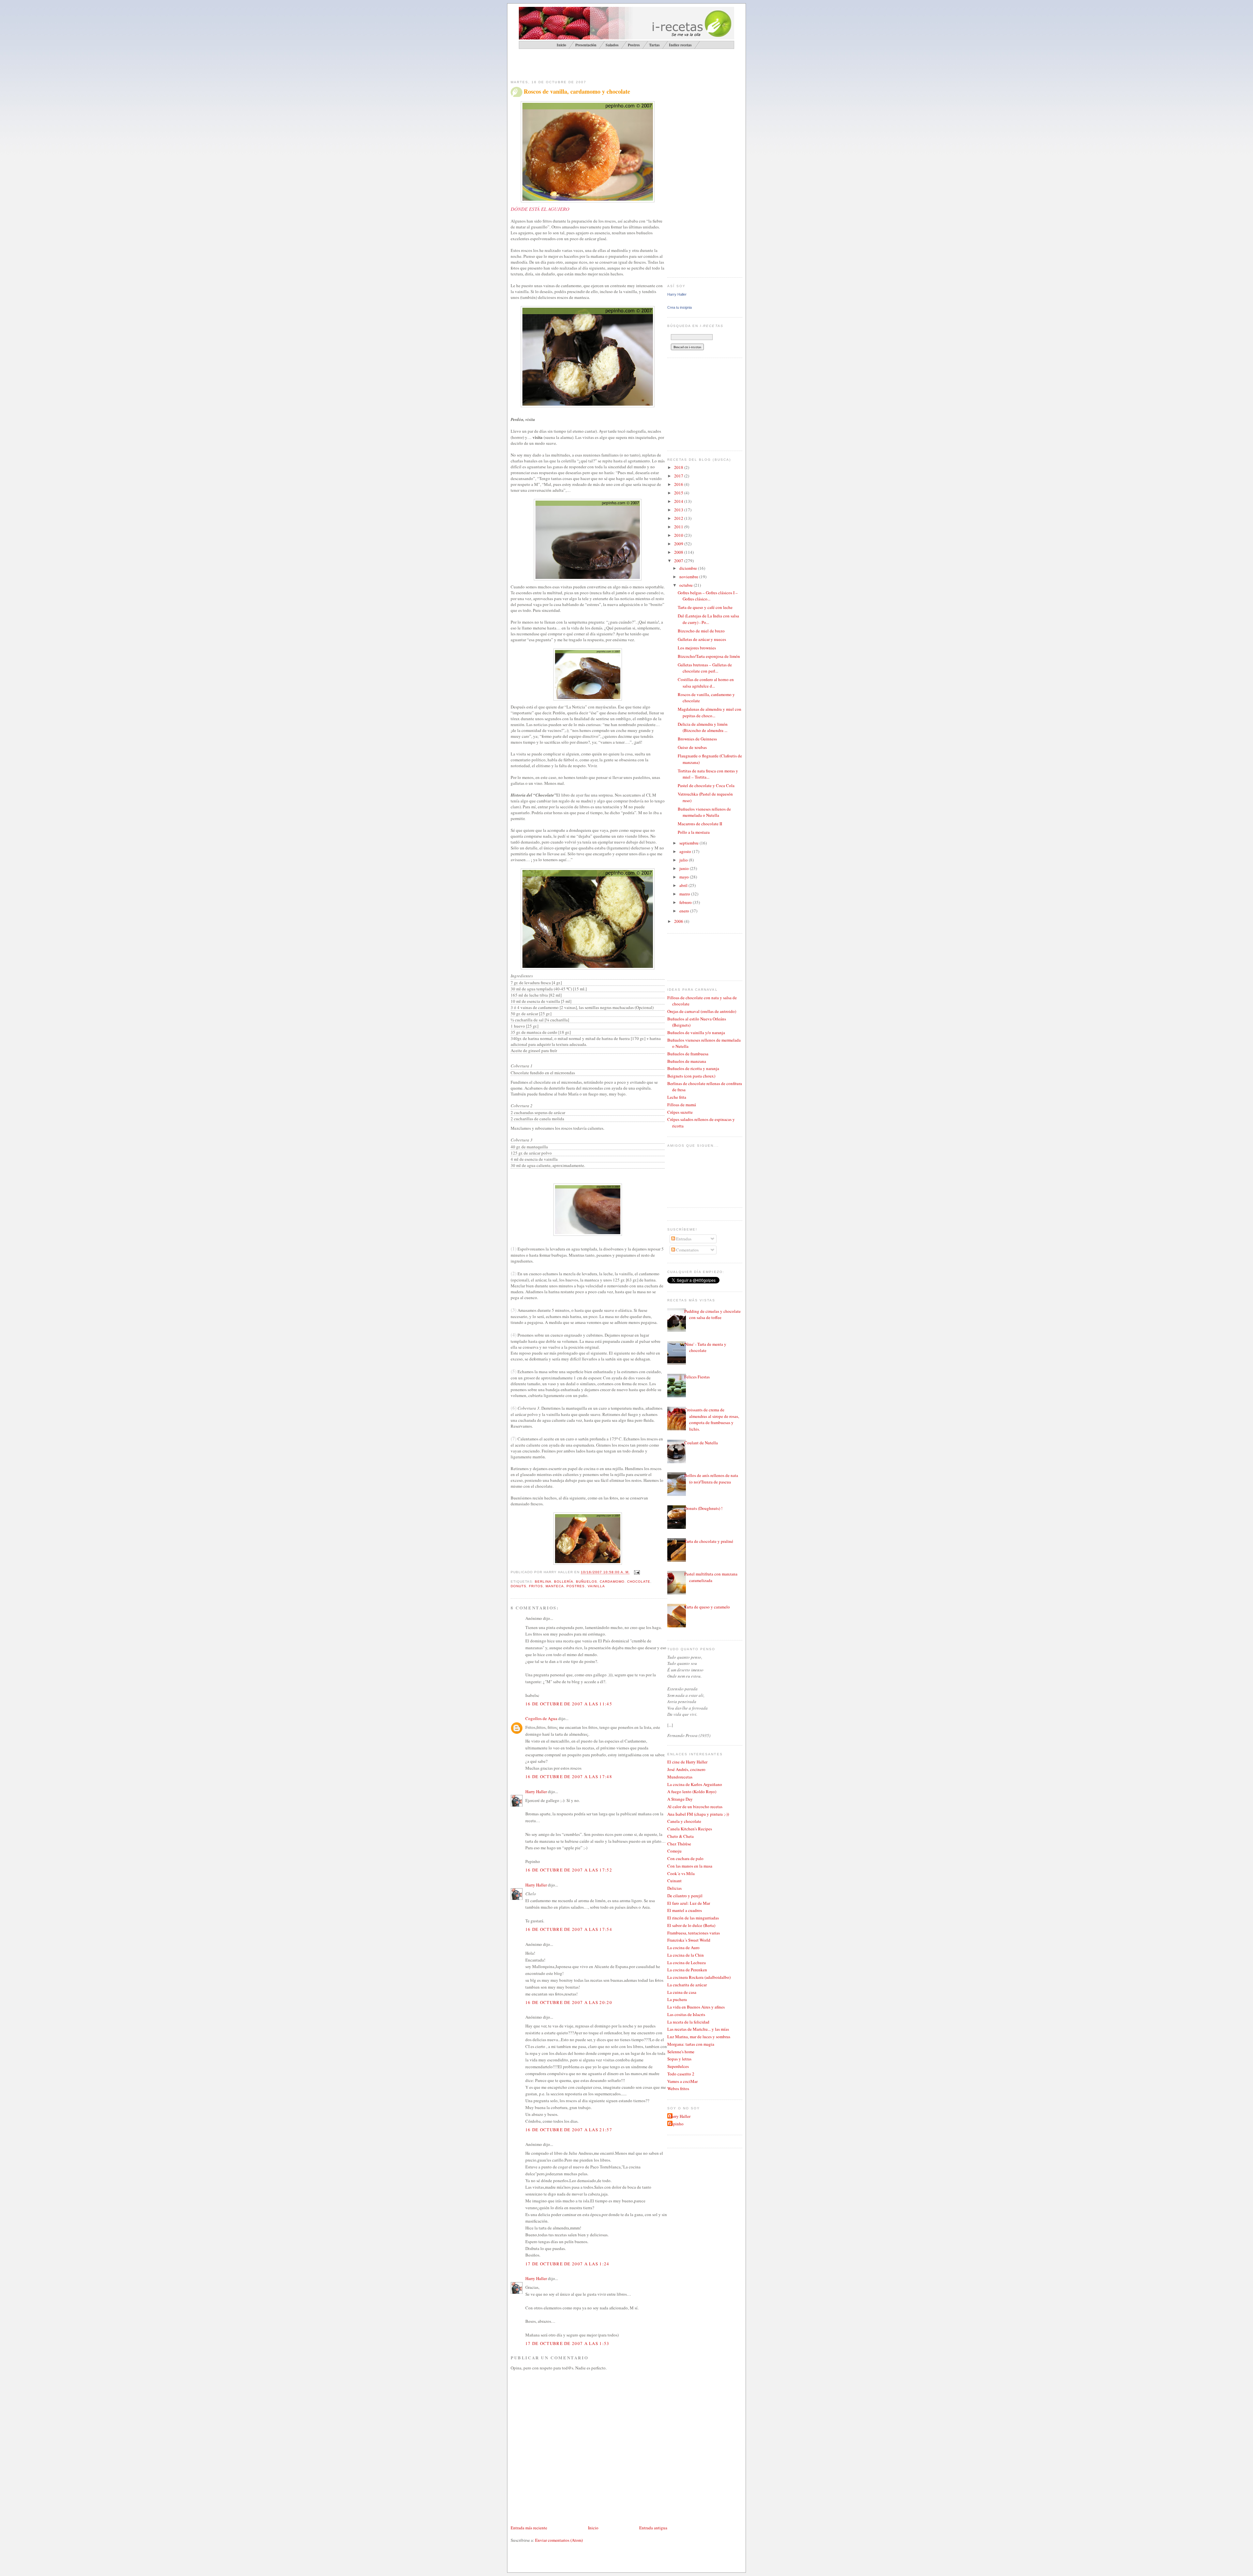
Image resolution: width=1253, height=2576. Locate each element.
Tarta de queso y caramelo (707, 1607)
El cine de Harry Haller (687, 1762)
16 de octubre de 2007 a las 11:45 (569, 1704)
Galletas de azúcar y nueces (702, 639)
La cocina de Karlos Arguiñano (695, 1784)
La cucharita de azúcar (687, 1985)
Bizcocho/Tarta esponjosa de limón (709, 656)
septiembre (689, 843)
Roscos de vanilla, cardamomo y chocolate (577, 92)
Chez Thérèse (679, 1844)
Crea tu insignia (680, 307)
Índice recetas (680, 45)
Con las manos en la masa (690, 1866)
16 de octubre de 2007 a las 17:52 (569, 1870)
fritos (536, 1586)
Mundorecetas (680, 1777)
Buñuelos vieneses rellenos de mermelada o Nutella (704, 812)
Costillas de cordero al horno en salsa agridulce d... (706, 683)
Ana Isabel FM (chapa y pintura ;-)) (698, 1814)
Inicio (593, 2528)
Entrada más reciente (529, 2528)
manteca (555, 1586)
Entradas (683, 1239)
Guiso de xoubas (692, 747)
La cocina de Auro (683, 1948)
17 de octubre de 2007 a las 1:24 (567, 2264)
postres (576, 1586)
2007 (679, 561)
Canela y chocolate (684, 1821)
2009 (679, 544)
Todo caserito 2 (681, 2074)
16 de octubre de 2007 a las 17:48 (569, 1777)
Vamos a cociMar (682, 2081)
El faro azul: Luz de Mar (689, 1903)
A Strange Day (680, 1799)
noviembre (689, 577)
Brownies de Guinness (697, 739)
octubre (687, 585)
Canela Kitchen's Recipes (690, 1829)
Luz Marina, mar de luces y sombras (699, 2037)
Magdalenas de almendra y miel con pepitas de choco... (710, 712)
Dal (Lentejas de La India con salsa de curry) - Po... (708, 619)
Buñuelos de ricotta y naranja (693, 1068)
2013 (679, 510)
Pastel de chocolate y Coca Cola (706, 785)
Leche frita (677, 1097)
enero (685, 911)
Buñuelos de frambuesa (688, 1054)
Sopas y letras (679, 2059)
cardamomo (612, 1582)
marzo (685, 894)
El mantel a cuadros (685, 1910)
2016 (679, 484)
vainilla (596, 1586)
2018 (679, 467)
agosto (686, 851)
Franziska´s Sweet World (689, 1940)
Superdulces (678, 2066)
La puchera (677, 1999)
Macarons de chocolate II (700, 824)
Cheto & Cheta (681, 1836)
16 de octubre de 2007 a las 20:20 (569, 2002)
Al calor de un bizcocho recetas (695, 1807)
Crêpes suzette (680, 1112)
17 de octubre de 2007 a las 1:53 (567, 2343)
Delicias (674, 1888)
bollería (564, 1582)
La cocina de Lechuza (687, 1963)
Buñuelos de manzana (687, 1061)
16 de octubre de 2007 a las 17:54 (569, 1929)
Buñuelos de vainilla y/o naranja (696, 1032)
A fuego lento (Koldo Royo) (692, 1792)
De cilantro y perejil (685, 1896)
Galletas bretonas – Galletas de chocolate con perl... (705, 668)
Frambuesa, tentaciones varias (694, 1933)
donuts (518, 1586)
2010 (679, 535)
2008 (679, 552)
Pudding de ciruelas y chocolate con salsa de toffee (712, 1314)
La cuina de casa (682, 1992)
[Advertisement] (587, 64)
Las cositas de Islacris (686, 2014)
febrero (686, 902)
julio (684, 860)
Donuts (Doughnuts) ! (703, 1508)
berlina (543, 1582)
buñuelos (586, 1582)
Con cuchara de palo (685, 1858)
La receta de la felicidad (688, 2022)
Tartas (654, 45)
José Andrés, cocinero (686, 1769)
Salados (612, 45)
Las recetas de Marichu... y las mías (698, 2029)
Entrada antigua (653, 2528)
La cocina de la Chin (686, 1955)
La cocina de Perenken (687, 1970)
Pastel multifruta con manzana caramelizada (711, 1577)
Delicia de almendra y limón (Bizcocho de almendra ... (703, 727)
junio (685, 868)
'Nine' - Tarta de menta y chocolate (705, 1347)
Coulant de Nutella (701, 1443)
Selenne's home (681, 2052)
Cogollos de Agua (541, 1718)
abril (684, 885)
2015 (679, 493)
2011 (679, 527)
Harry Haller (536, 1792)
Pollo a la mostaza (694, 832)
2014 (679, 501)
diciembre (689, 568)
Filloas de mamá (682, 1105)
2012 (679, 518)
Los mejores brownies (697, 648)
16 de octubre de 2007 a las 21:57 (569, 2130)
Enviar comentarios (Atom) (559, 2540)
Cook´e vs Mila (681, 1873)
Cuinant (674, 1881)
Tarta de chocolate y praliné (709, 1541)
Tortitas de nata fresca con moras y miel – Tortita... (708, 774)
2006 (679, 921)
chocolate (639, 1582)
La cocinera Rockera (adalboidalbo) (699, 1977)
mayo (685, 877)
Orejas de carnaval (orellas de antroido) (702, 1011)
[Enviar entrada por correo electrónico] (636, 1572)
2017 (679, 476)
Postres (634, 45)
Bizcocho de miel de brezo (701, 631)
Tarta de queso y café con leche (705, 607)
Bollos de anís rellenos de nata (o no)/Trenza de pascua (711, 1479)
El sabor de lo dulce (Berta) (691, 1925)
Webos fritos (678, 2088)
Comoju (674, 1851)
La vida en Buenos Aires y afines (696, 2007)
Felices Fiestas (697, 1377)
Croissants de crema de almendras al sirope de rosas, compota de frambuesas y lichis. (712, 1419)
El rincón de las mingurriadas (693, 1918)
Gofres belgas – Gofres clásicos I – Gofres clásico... (708, 596)
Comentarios (687, 1250)
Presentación (586, 45)
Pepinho (676, 2124)
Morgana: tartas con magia (691, 2044)
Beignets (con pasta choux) (691, 1076)
